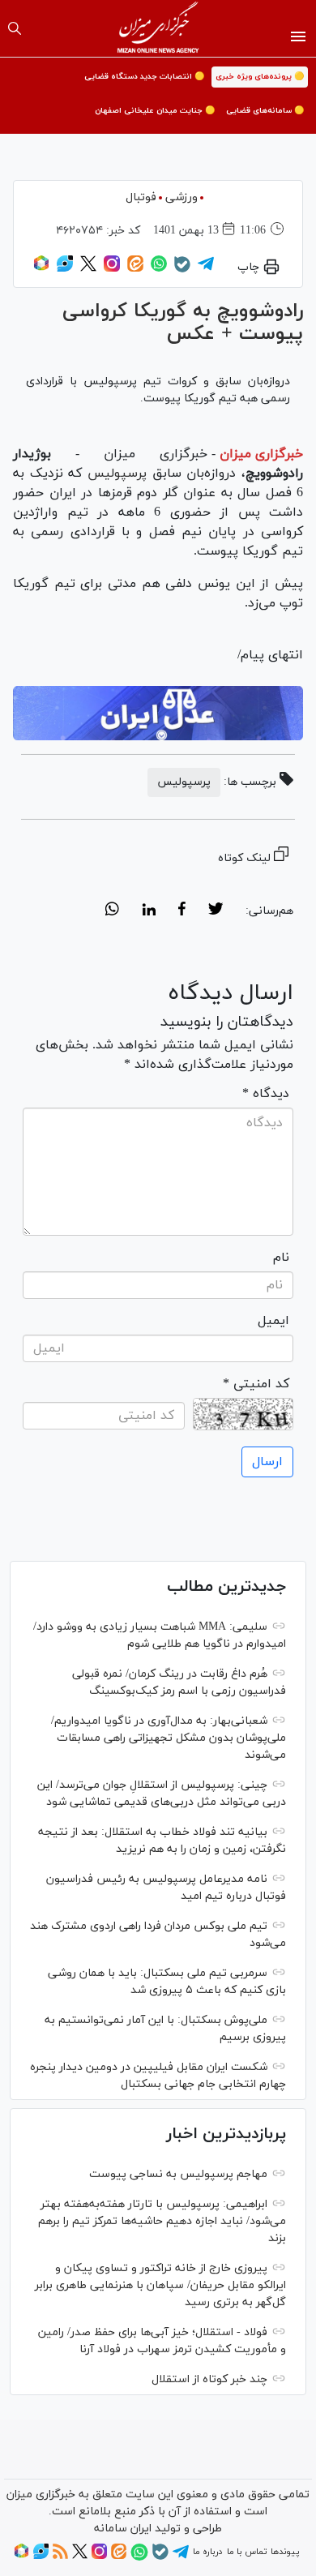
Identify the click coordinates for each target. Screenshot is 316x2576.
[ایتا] (135, 269)
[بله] (182, 270)
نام (281, 1258)
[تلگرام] (206, 269)
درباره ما (207, 2552)
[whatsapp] (112, 911)
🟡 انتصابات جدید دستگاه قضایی (144, 77)
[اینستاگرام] (112, 269)
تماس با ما (247, 2552)
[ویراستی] (65, 269)
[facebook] (182, 911)
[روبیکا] (41, 269)
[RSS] (60, 2557)
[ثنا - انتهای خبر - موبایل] (158, 713)
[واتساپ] (159, 269)
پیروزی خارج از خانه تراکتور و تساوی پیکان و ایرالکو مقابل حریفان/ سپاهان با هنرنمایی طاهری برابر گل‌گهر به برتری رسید (160, 2285)
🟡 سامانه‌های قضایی (265, 111)
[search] (15, 28)
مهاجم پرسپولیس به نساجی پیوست (178, 2174)
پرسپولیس (114, 474)
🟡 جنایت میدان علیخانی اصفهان (155, 111)
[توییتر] (88, 269)
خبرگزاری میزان (261, 454)
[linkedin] (149, 911)
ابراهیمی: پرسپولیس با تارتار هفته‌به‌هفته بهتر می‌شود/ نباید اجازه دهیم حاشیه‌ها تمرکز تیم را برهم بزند (162, 2221)
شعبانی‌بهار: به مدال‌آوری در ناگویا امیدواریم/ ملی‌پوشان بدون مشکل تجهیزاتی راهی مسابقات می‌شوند (169, 1738)
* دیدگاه (266, 1094)
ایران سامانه (123, 2529)
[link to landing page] (158, 28)
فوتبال (141, 197)
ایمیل (273, 1321)
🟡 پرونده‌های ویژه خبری (260, 77)
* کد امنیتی (256, 1384)
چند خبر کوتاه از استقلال (209, 2379)
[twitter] (216, 911)
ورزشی (181, 197)
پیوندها (285, 2552)
